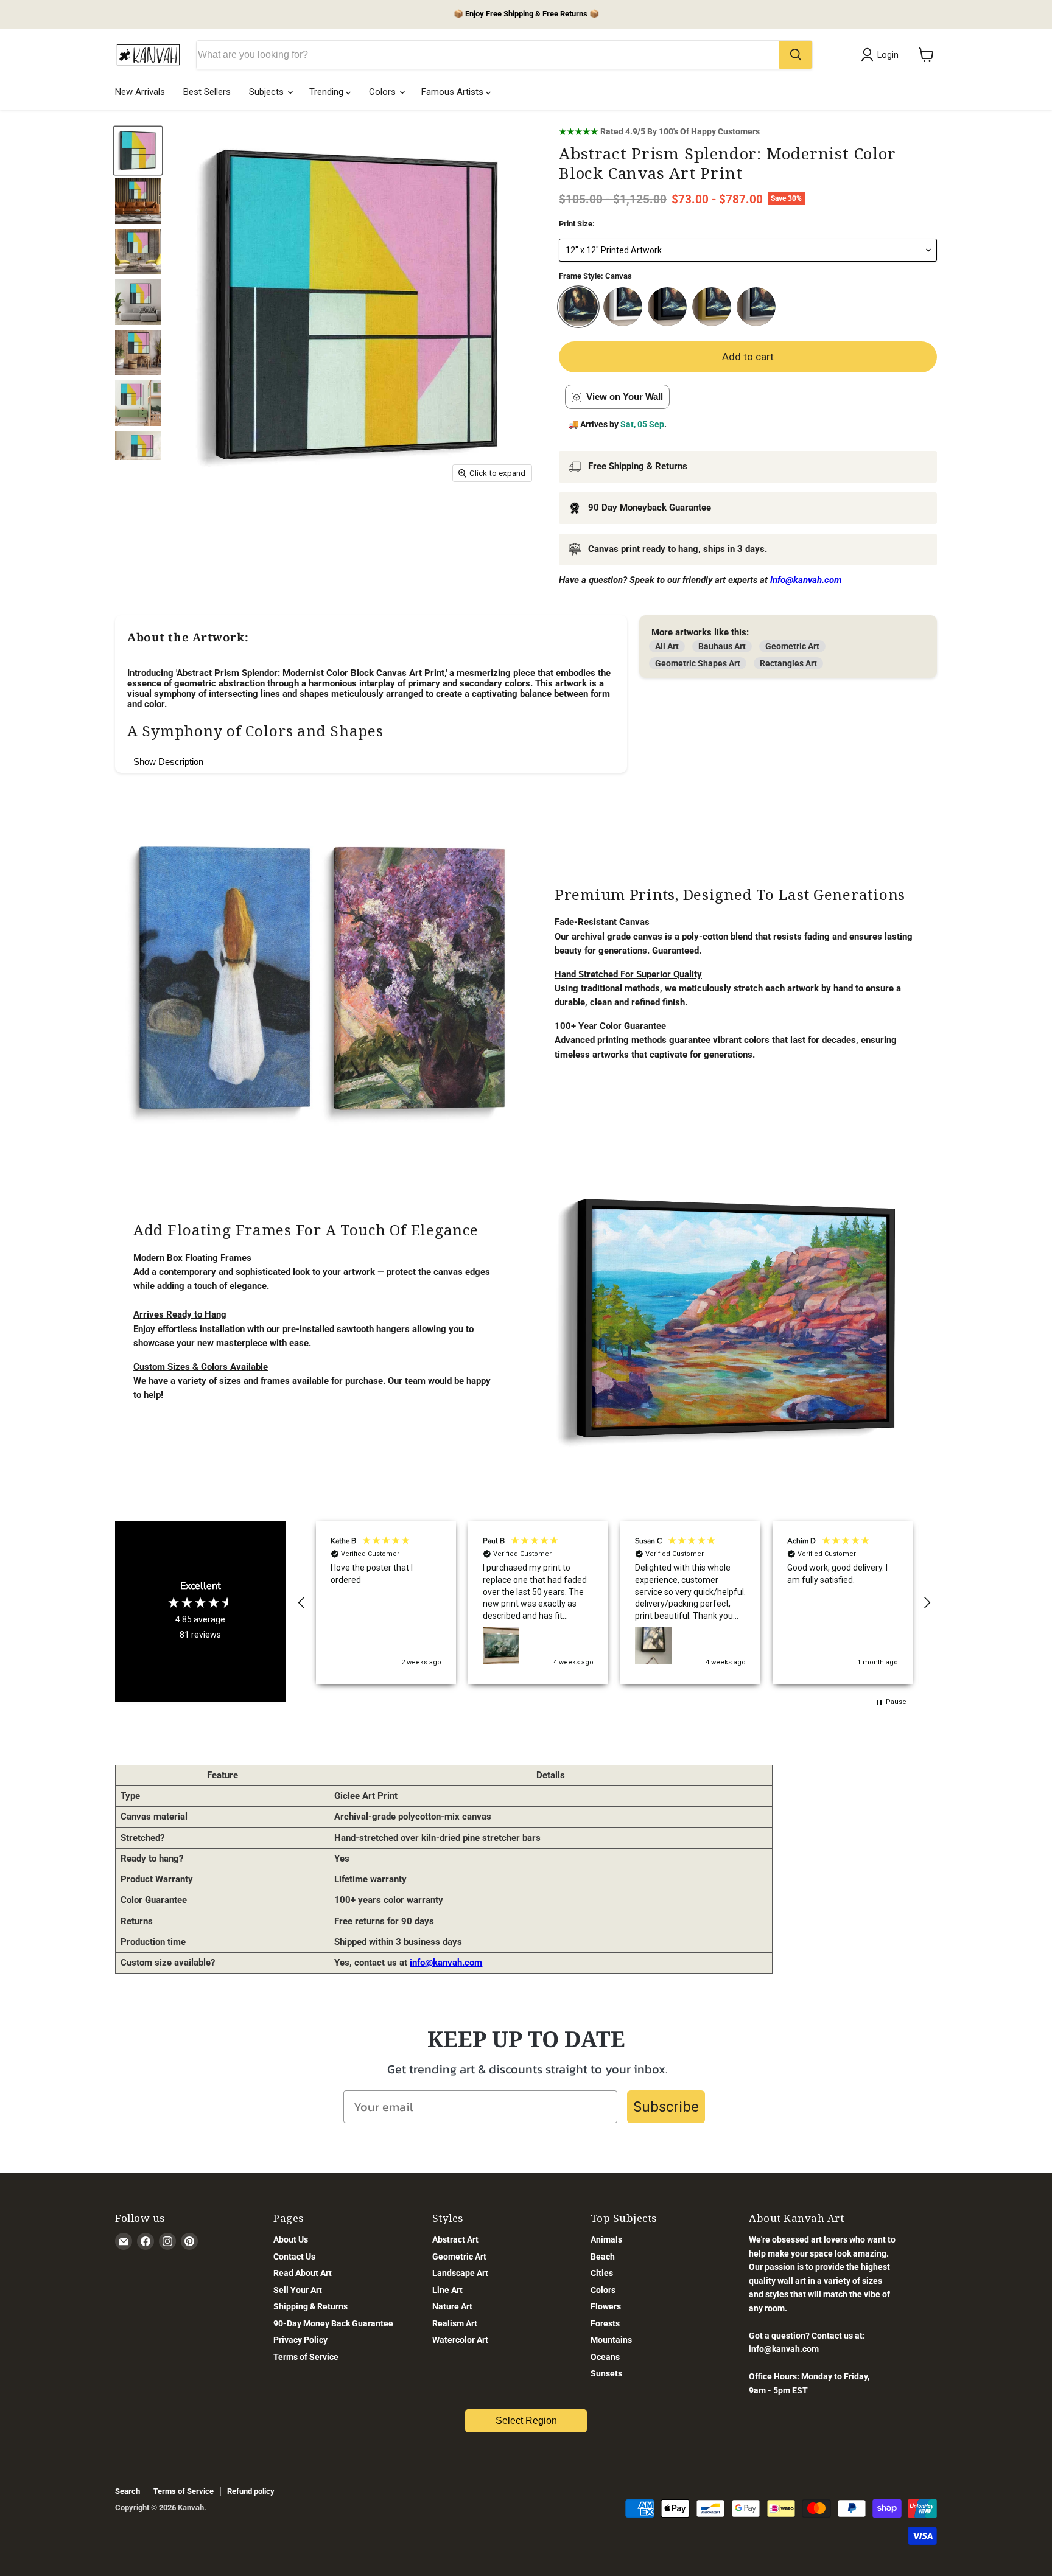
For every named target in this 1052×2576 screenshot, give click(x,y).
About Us (291, 2239)
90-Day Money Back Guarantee (333, 2323)
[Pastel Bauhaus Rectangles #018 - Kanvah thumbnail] (138, 201)
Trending (328, 92)
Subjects (268, 92)
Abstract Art (455, 2239)
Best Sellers (207, 92)
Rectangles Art (788, 663)
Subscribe (666, 2107)
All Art (667, 646)
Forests (605, 2323)
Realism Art (455, 2323)
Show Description (168, 762)
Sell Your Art (298, 2290)
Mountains (611, 2340)
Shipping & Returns (310, 2306)
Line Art (447, 2290)
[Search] (796, 55)
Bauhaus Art (722, 646)
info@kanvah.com (446, 1963)
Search (128, 2491)
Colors (384, 92)
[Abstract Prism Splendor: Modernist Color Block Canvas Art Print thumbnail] (138, 151)
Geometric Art (792, 646)
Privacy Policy (300, 2340)
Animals (606, 2239)
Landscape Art (460, 2273)
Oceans (605, 2357)
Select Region (526, 2421)
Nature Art (452, 2306)
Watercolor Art (460, 2340)
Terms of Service (306, 2357)
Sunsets (606, 2373)
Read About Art (303, 2273)
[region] (614, 1603)
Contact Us (294, 2257)
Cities (602, 2273)
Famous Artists (454, 92)
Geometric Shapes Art (698, 663)
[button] (302, 1603)
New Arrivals (140, 92)
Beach (603, 2257)
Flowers (606, 2306)
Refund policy (251, 2491)
